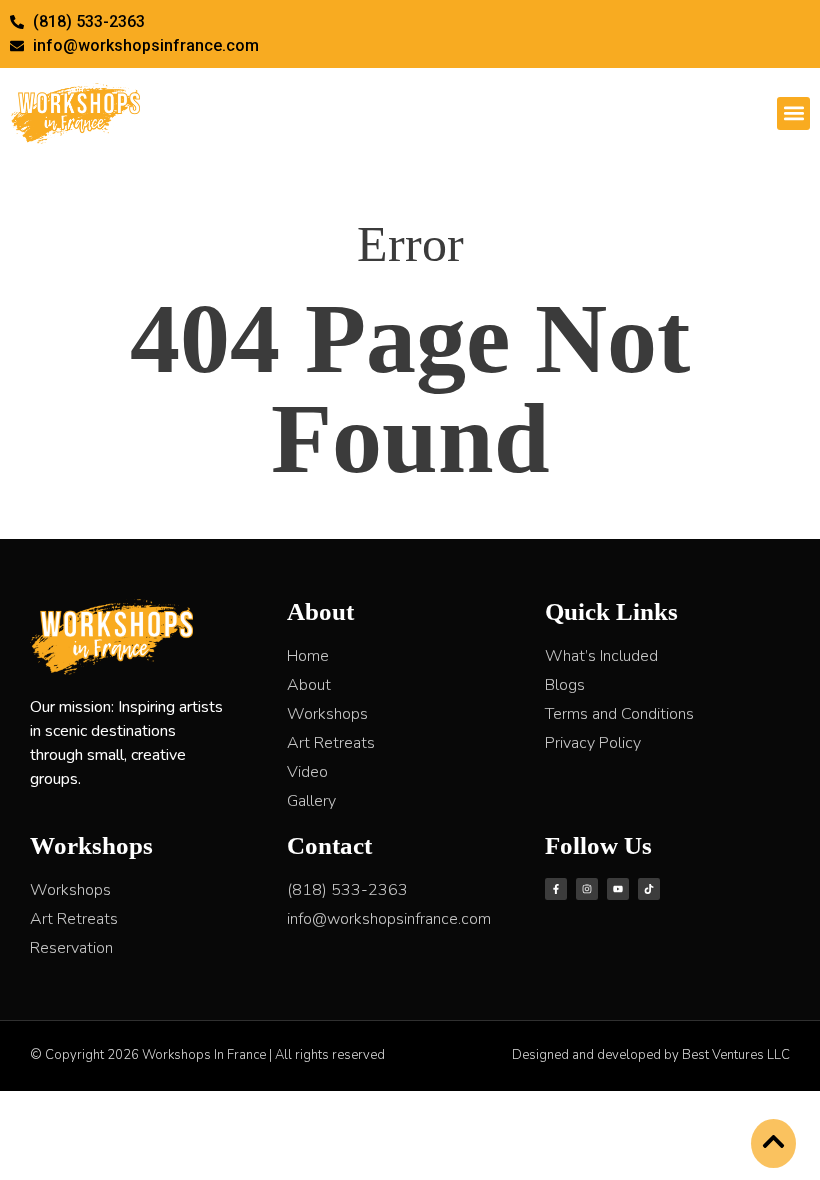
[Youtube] (618, 889)
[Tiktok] (649, 889)
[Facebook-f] (556, 889)
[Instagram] (587, 889)
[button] (793, 113)
